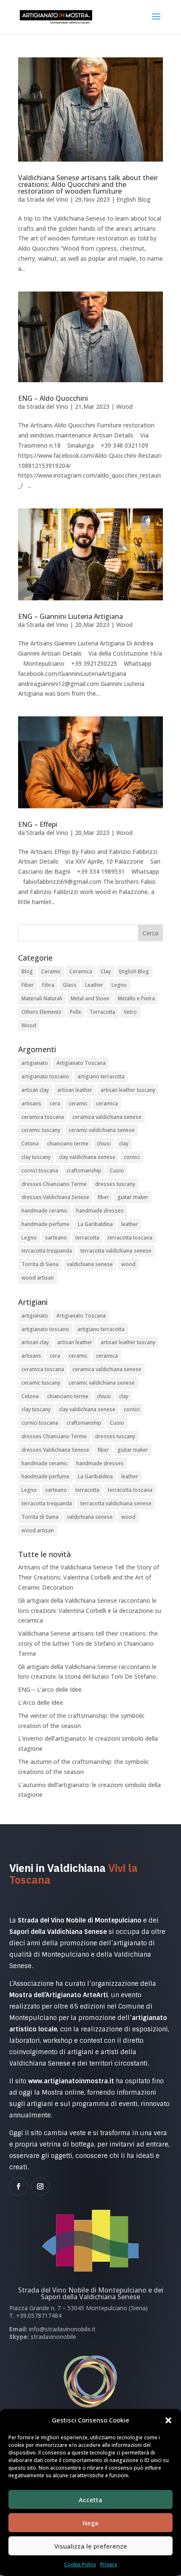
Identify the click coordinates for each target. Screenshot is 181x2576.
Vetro (130, 1012)
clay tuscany (36, 1157)
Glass (70, 985)
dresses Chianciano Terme (54, 1184)
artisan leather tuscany (128, 1090)
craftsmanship (84, 1171)
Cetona (30, 1144)
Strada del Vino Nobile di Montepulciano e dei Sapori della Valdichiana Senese (91, 2293)
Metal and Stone (90, 998)
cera (55, 1103)
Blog (27, 971)
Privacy (109, 2564)
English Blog (134, 199)
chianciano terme (68, 1144)
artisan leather (75, 1090)
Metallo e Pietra (136, 998)
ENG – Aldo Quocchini (53, 398)
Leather (94, 985)
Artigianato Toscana (81, 1063)
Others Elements (41, 1012)
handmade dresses (100, 1211)
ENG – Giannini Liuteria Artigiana (71, 616)
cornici (132, 1157)
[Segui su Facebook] (19, 2187)
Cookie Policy (80, 2564)
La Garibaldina (95, 1224)
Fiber (28, 985)
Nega (90, 2523)
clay (124, 1144)
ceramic (78, 1103)
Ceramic (51, 971)
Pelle (76, 1012)
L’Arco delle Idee (41, 1702)
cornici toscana (40, 1171)
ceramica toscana (43, 1117)
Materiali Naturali (42, 998)
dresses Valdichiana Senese (55, 1197)
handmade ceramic (45, 1211)
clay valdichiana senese (87, 1157)
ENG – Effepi (38, 824)
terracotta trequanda (47, 1251)
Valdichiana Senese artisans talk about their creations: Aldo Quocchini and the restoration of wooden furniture (88, 184)
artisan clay (35, 1090)
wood (128, 1264)
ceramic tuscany (41, 1130)
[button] (168, 2420)
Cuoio (117, 1171)
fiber (103, 1197)
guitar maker (133, 1197)
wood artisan (38, 1278)
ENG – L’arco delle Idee (50, 1689)
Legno (119, 985)
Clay (106, 971)
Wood (124, 406)
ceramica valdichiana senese (107, 1117)
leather (130, 1224)
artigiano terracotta (101, 1076)
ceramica (107, 1103)
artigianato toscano (45, 1076)
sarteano (56, 1238)
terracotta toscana (130, 1238)
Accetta (90, 2500)
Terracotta (102, 1012)
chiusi (104, 1144)
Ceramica (81, 971)
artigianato (35, 1063)
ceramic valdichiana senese (102, 1130)
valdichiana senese (90, 1264)
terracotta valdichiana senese (116, 1251)
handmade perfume (45, 1224)
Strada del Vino (47, 199)
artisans (31, 1103)
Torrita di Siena (40, 1264)
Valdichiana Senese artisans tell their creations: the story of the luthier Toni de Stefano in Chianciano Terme (88, 1643)
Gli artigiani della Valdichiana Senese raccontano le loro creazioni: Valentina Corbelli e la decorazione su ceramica (90, 1611)
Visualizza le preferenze (91, 2546)
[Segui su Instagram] (40, 2187)
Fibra (48, 985)
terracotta (87, 1238)
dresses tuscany (115, 1184)
